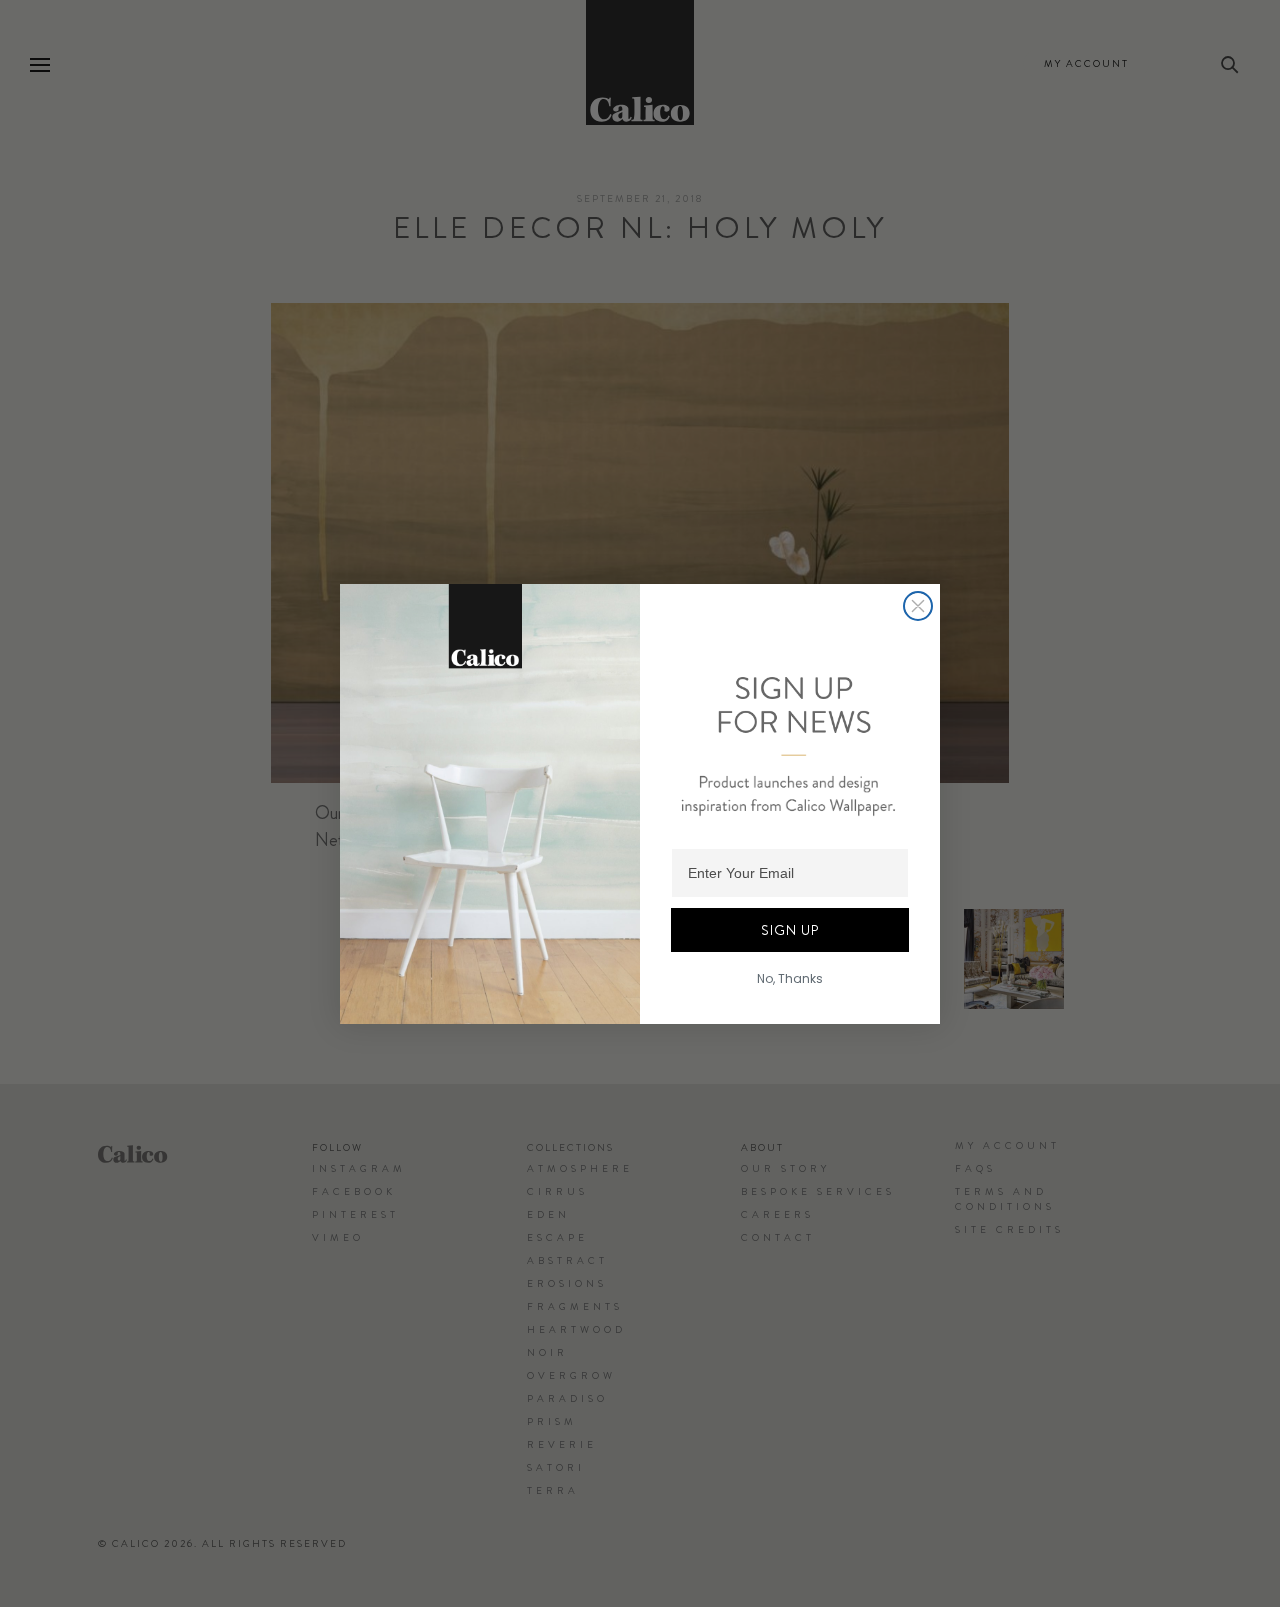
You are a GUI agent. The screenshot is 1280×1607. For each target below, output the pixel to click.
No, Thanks (790, 978)
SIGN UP (790, 930)
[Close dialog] (918, 606)
